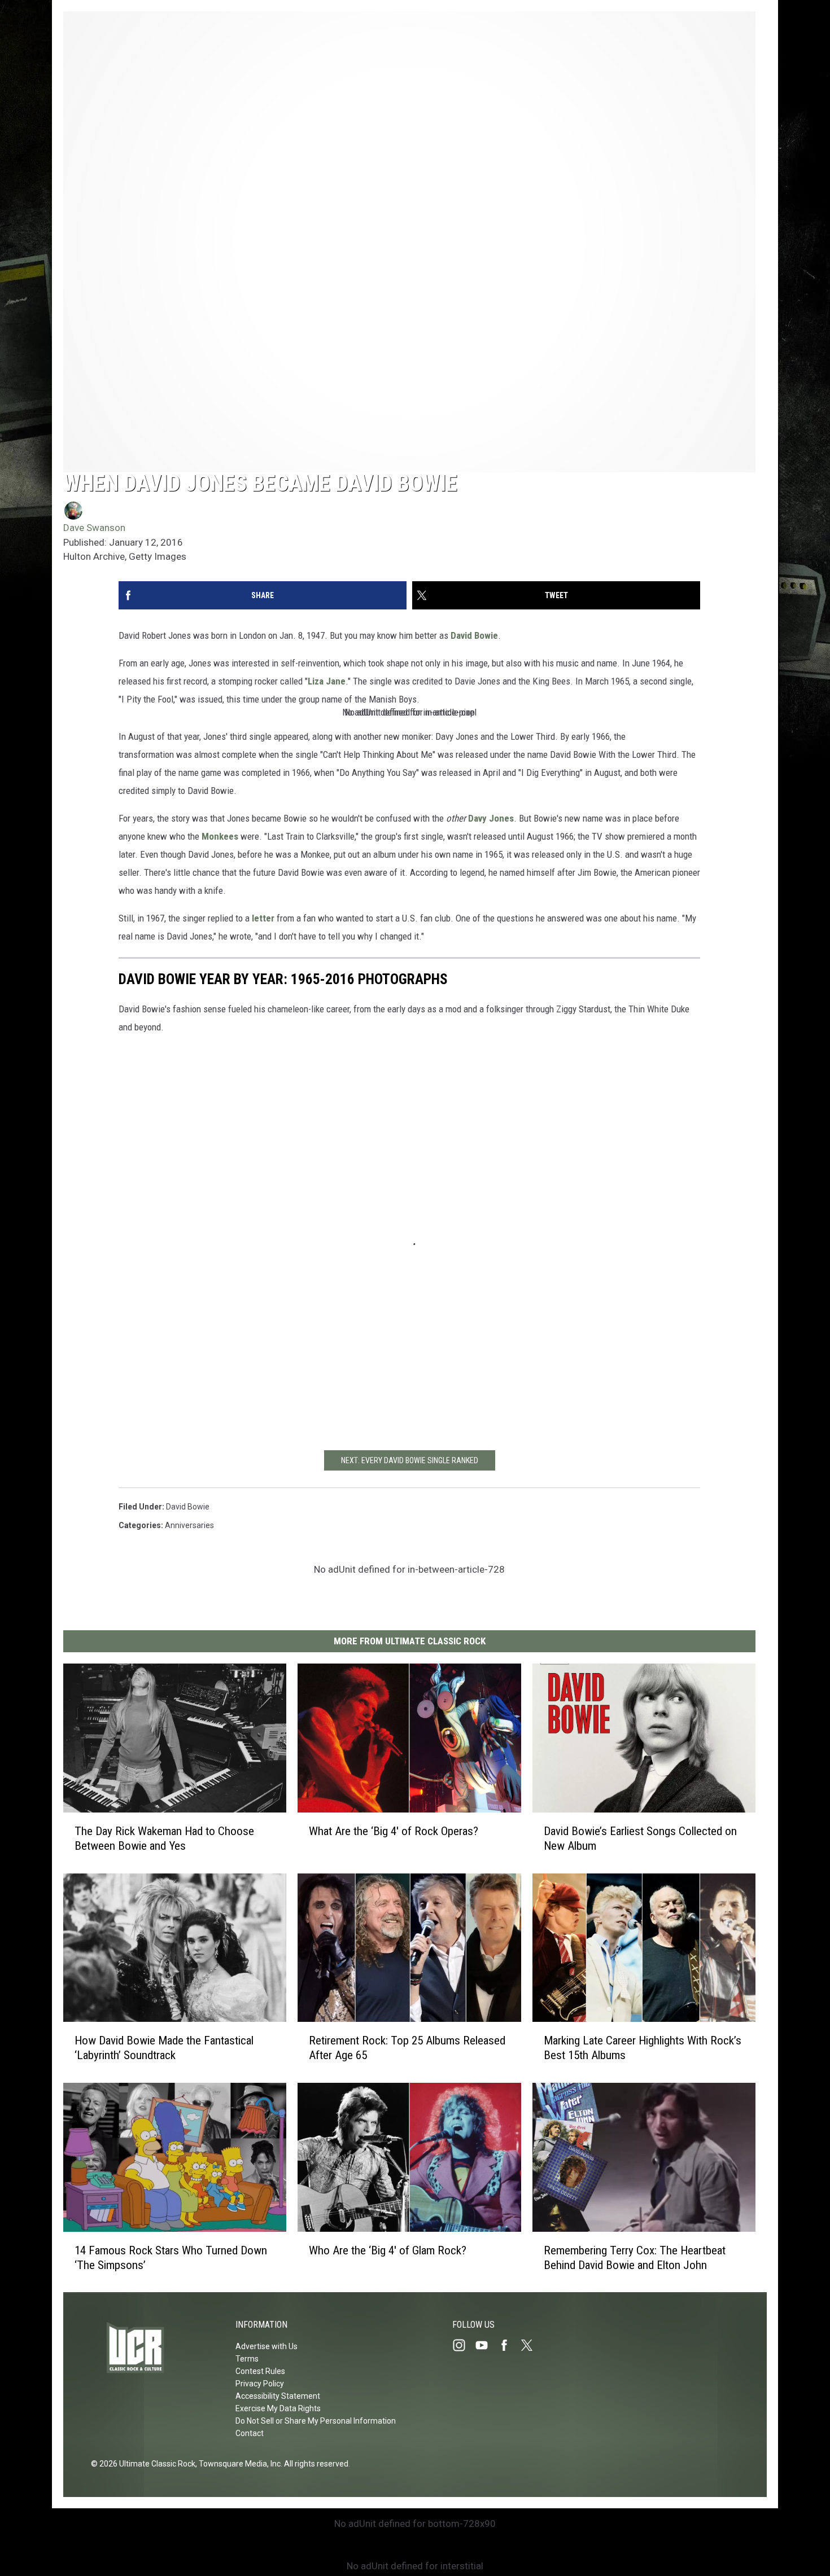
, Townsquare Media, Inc (238, 2464)
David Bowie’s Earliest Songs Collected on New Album (640, 1838)
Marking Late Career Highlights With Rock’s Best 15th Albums (643, 2048)
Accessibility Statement (278, 2396)
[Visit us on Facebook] (509, 2345)
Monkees (220, 836)
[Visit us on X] (531, 2345)
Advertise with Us (267, 2346)
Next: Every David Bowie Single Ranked (410, 1460)
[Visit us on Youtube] (486, 2345)
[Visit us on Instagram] (464, 2345)
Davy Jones (491, 818)
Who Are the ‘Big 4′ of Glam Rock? (388, 2250)
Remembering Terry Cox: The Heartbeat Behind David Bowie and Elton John (635, 2257)
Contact (250, 2433)
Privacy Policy (260, 2384)
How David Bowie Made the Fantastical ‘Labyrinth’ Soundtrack (164, 2048)
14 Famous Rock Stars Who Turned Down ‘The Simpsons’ (171, 2257)
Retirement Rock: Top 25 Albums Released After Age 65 (407, 2048)
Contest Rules (260, 2371)
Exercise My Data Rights (278, 2408)
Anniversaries (189, 1525)
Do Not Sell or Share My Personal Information (316, 2421)
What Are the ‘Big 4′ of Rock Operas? (394, 1831)
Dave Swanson (94, 528)
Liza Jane (327, 681)
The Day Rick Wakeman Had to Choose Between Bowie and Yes (164, 1838)
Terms (247, 2359)
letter (263, 918)
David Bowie (474, 635)
